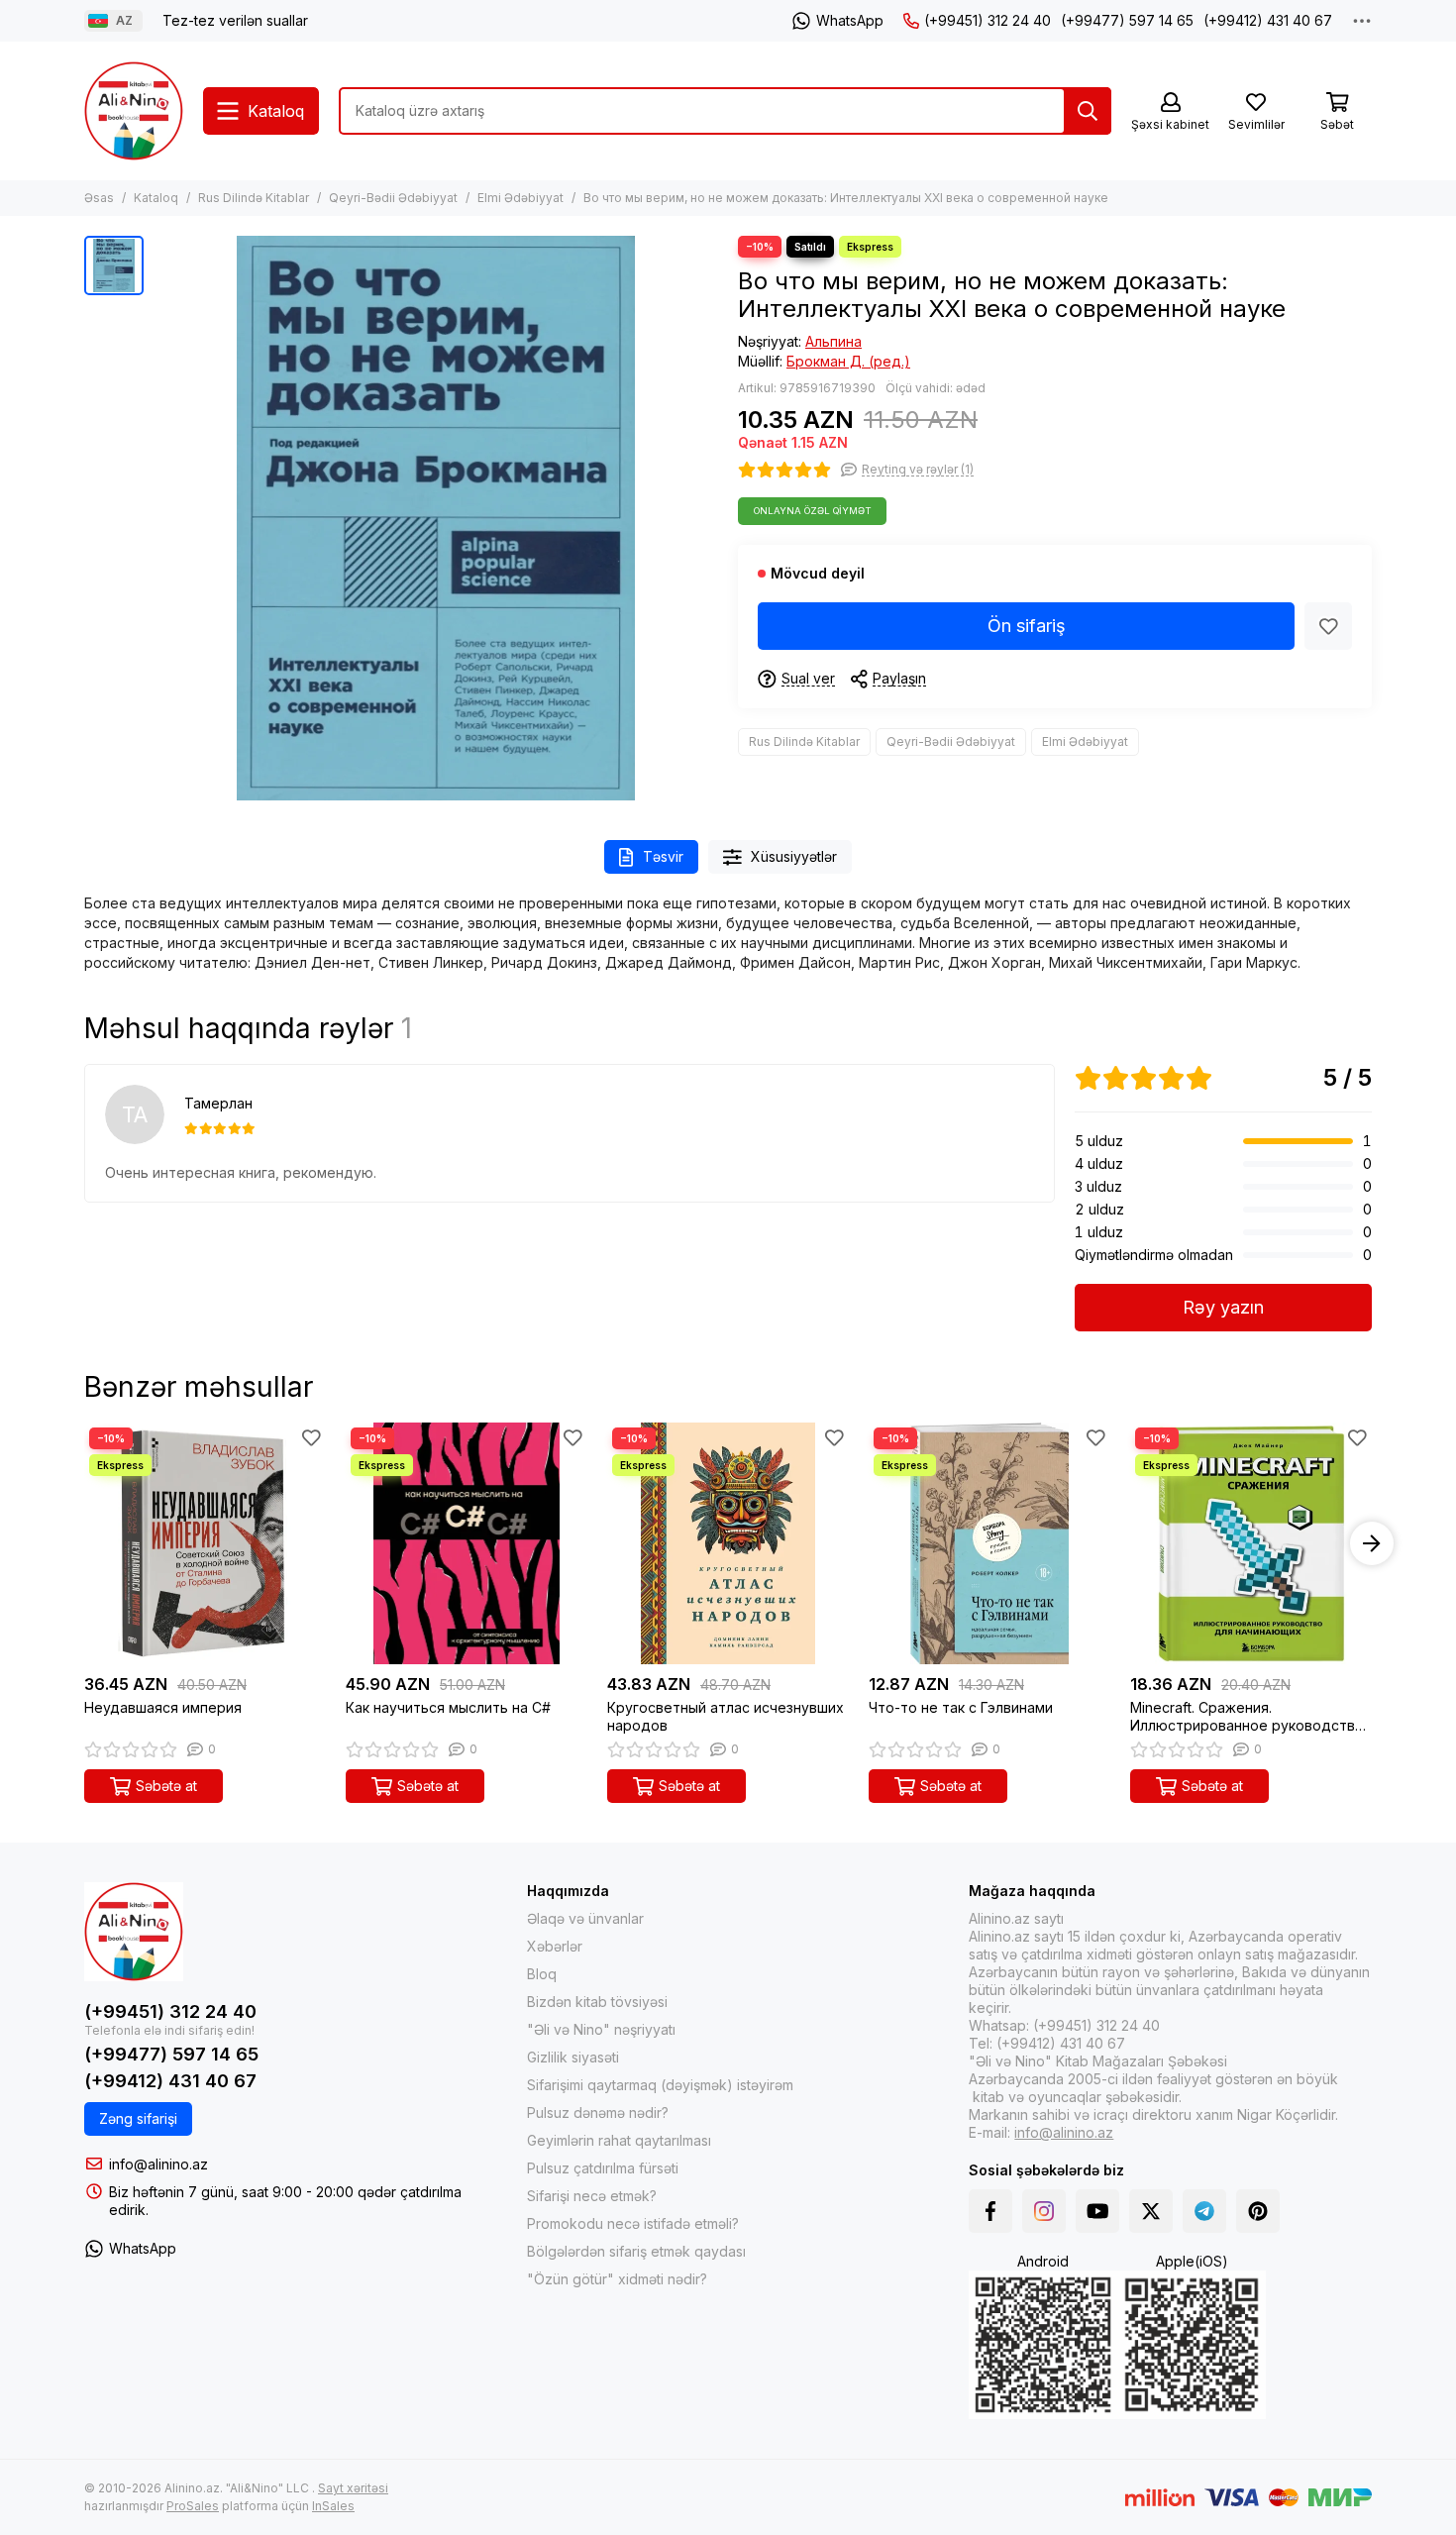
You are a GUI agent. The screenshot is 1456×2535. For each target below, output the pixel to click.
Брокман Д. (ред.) (848, 361)
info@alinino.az (158, 2164)
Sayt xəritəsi (353, 2488)
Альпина (833, 341)
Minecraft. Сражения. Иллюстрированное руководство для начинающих (1247, 1717)
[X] (1151, 2211)
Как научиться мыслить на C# (448, 1707)
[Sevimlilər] (1328, 626)
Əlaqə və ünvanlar (585, 1918)
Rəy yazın (1223, 1307)
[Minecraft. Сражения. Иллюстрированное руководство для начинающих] (1251, 1543)
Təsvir (663, 856)
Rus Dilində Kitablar (254, 198)
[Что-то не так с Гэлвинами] (989, 1543)
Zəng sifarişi (138, 2118)
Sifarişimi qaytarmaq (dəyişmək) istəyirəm (660, 2085)
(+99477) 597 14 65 (1127, 20)
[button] (84, 1543)
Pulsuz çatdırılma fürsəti (603, 2168)
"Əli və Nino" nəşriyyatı (601, 2029)
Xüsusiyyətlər (794, 856)
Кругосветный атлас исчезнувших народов (726, 1716)
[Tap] (1088, 111)
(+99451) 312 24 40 (988, 20)
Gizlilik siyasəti (573, 2057)
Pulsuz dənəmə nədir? (598, 2112)
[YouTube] (1097, 2211)
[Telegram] (1204, 2211)
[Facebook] (990, 2211)
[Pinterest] (1258, 2211)
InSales (333, 2506)
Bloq (542, 1974)
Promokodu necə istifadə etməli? (633, 2223)
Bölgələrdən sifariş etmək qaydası (636, 2251)
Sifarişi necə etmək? (592, 2196)
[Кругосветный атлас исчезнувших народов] (728, 1543)
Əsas (99, 198)
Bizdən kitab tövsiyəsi (597, 2002)
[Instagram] (1044, 2211)
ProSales (193, 2506)
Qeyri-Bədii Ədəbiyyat (393, 198)
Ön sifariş (1027, 626)
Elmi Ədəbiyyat (520, 198)
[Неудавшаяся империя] (205, 1543)
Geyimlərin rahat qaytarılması (619, 2140)
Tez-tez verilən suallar (235, 20)
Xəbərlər (555, 1946)
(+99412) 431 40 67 (1268, 20)
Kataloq (156, 198)
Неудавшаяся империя (163, 1707)
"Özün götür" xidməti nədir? (617, 2279)
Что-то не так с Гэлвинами (961, 1707)
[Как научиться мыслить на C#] (467, 1543)
